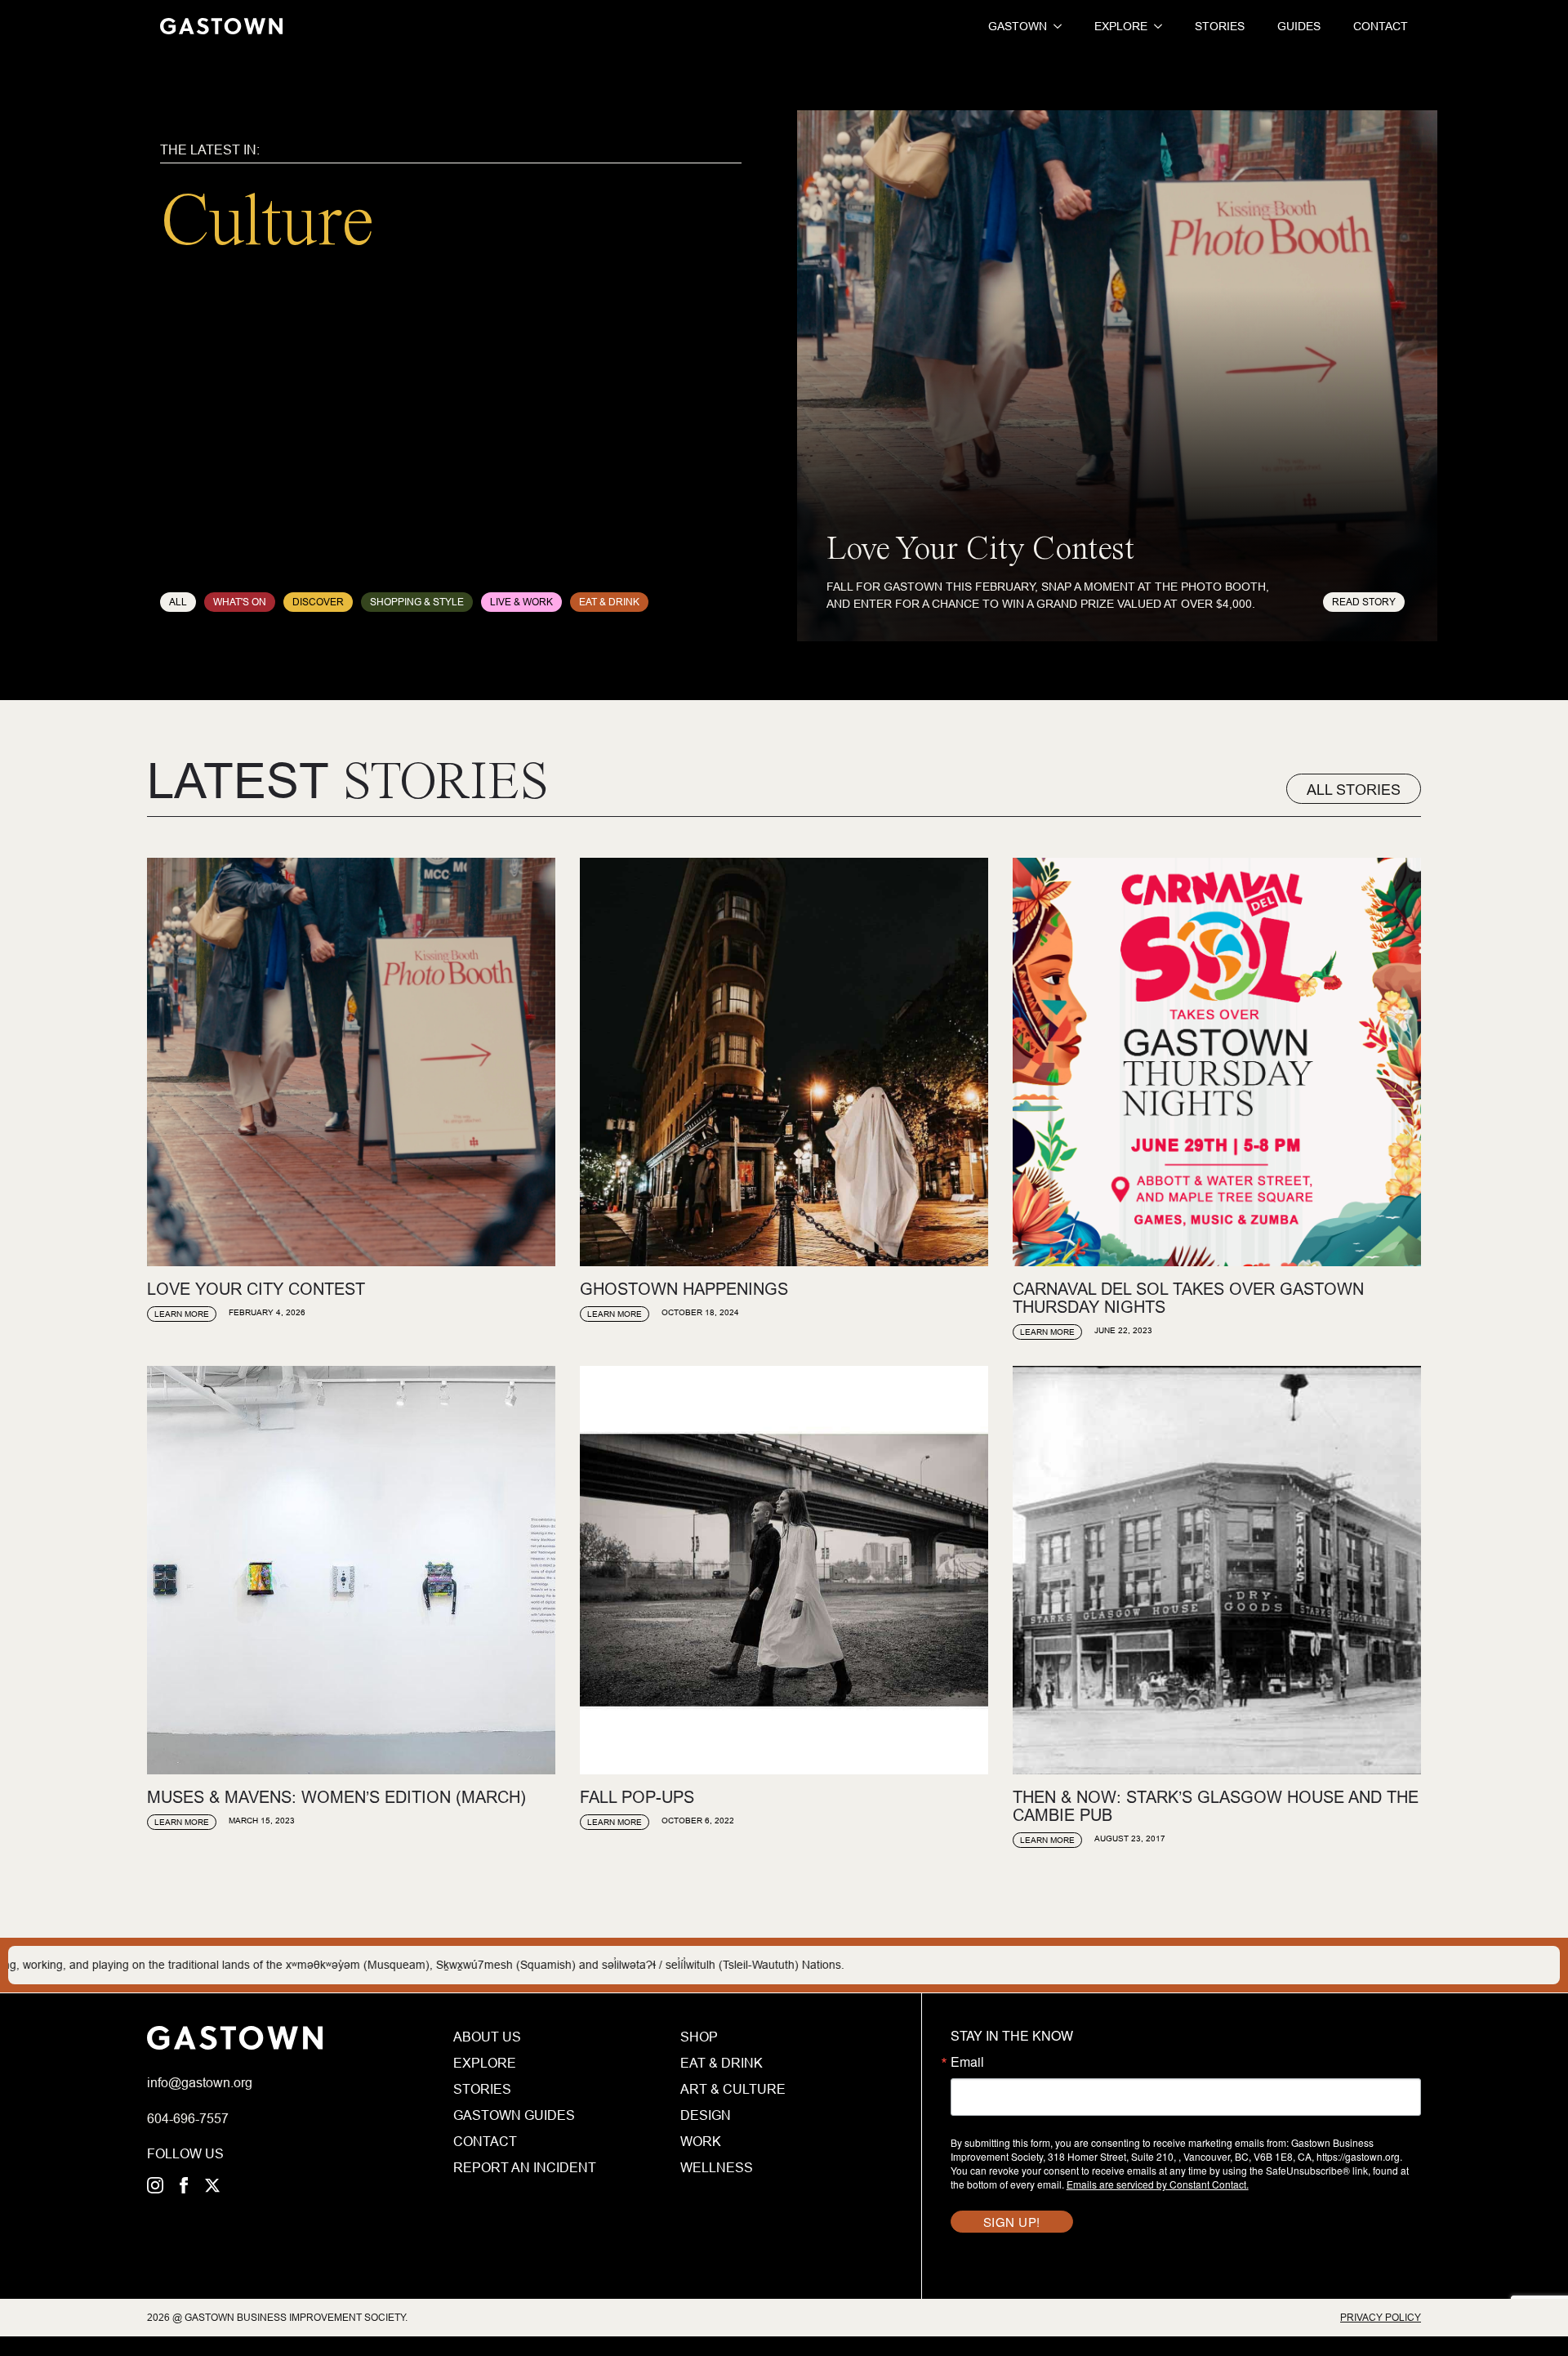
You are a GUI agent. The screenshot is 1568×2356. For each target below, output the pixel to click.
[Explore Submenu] (1155, 26)
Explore (1121, 26)
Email (967, 2062)
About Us (487, 2037)
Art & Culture (733, 2089)
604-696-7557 (188, 2118)
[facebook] (184, 2185)
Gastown (1018, 26)
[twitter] (212, 2185)
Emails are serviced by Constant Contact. (1158, 2184)
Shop (699, 2037)
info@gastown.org (200, 2082)
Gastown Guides (514, 2115)
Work (701, 2141)
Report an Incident (525, 2167)
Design (706, 2115)
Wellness (717, 2167)
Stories (1220, 26)
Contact (1381, 26)
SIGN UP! (1012, 2222)
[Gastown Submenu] (1054, 26)
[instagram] (155, 2185)
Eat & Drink (722, 2063)
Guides (1299, 26)
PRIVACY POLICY (1381, 2317)
